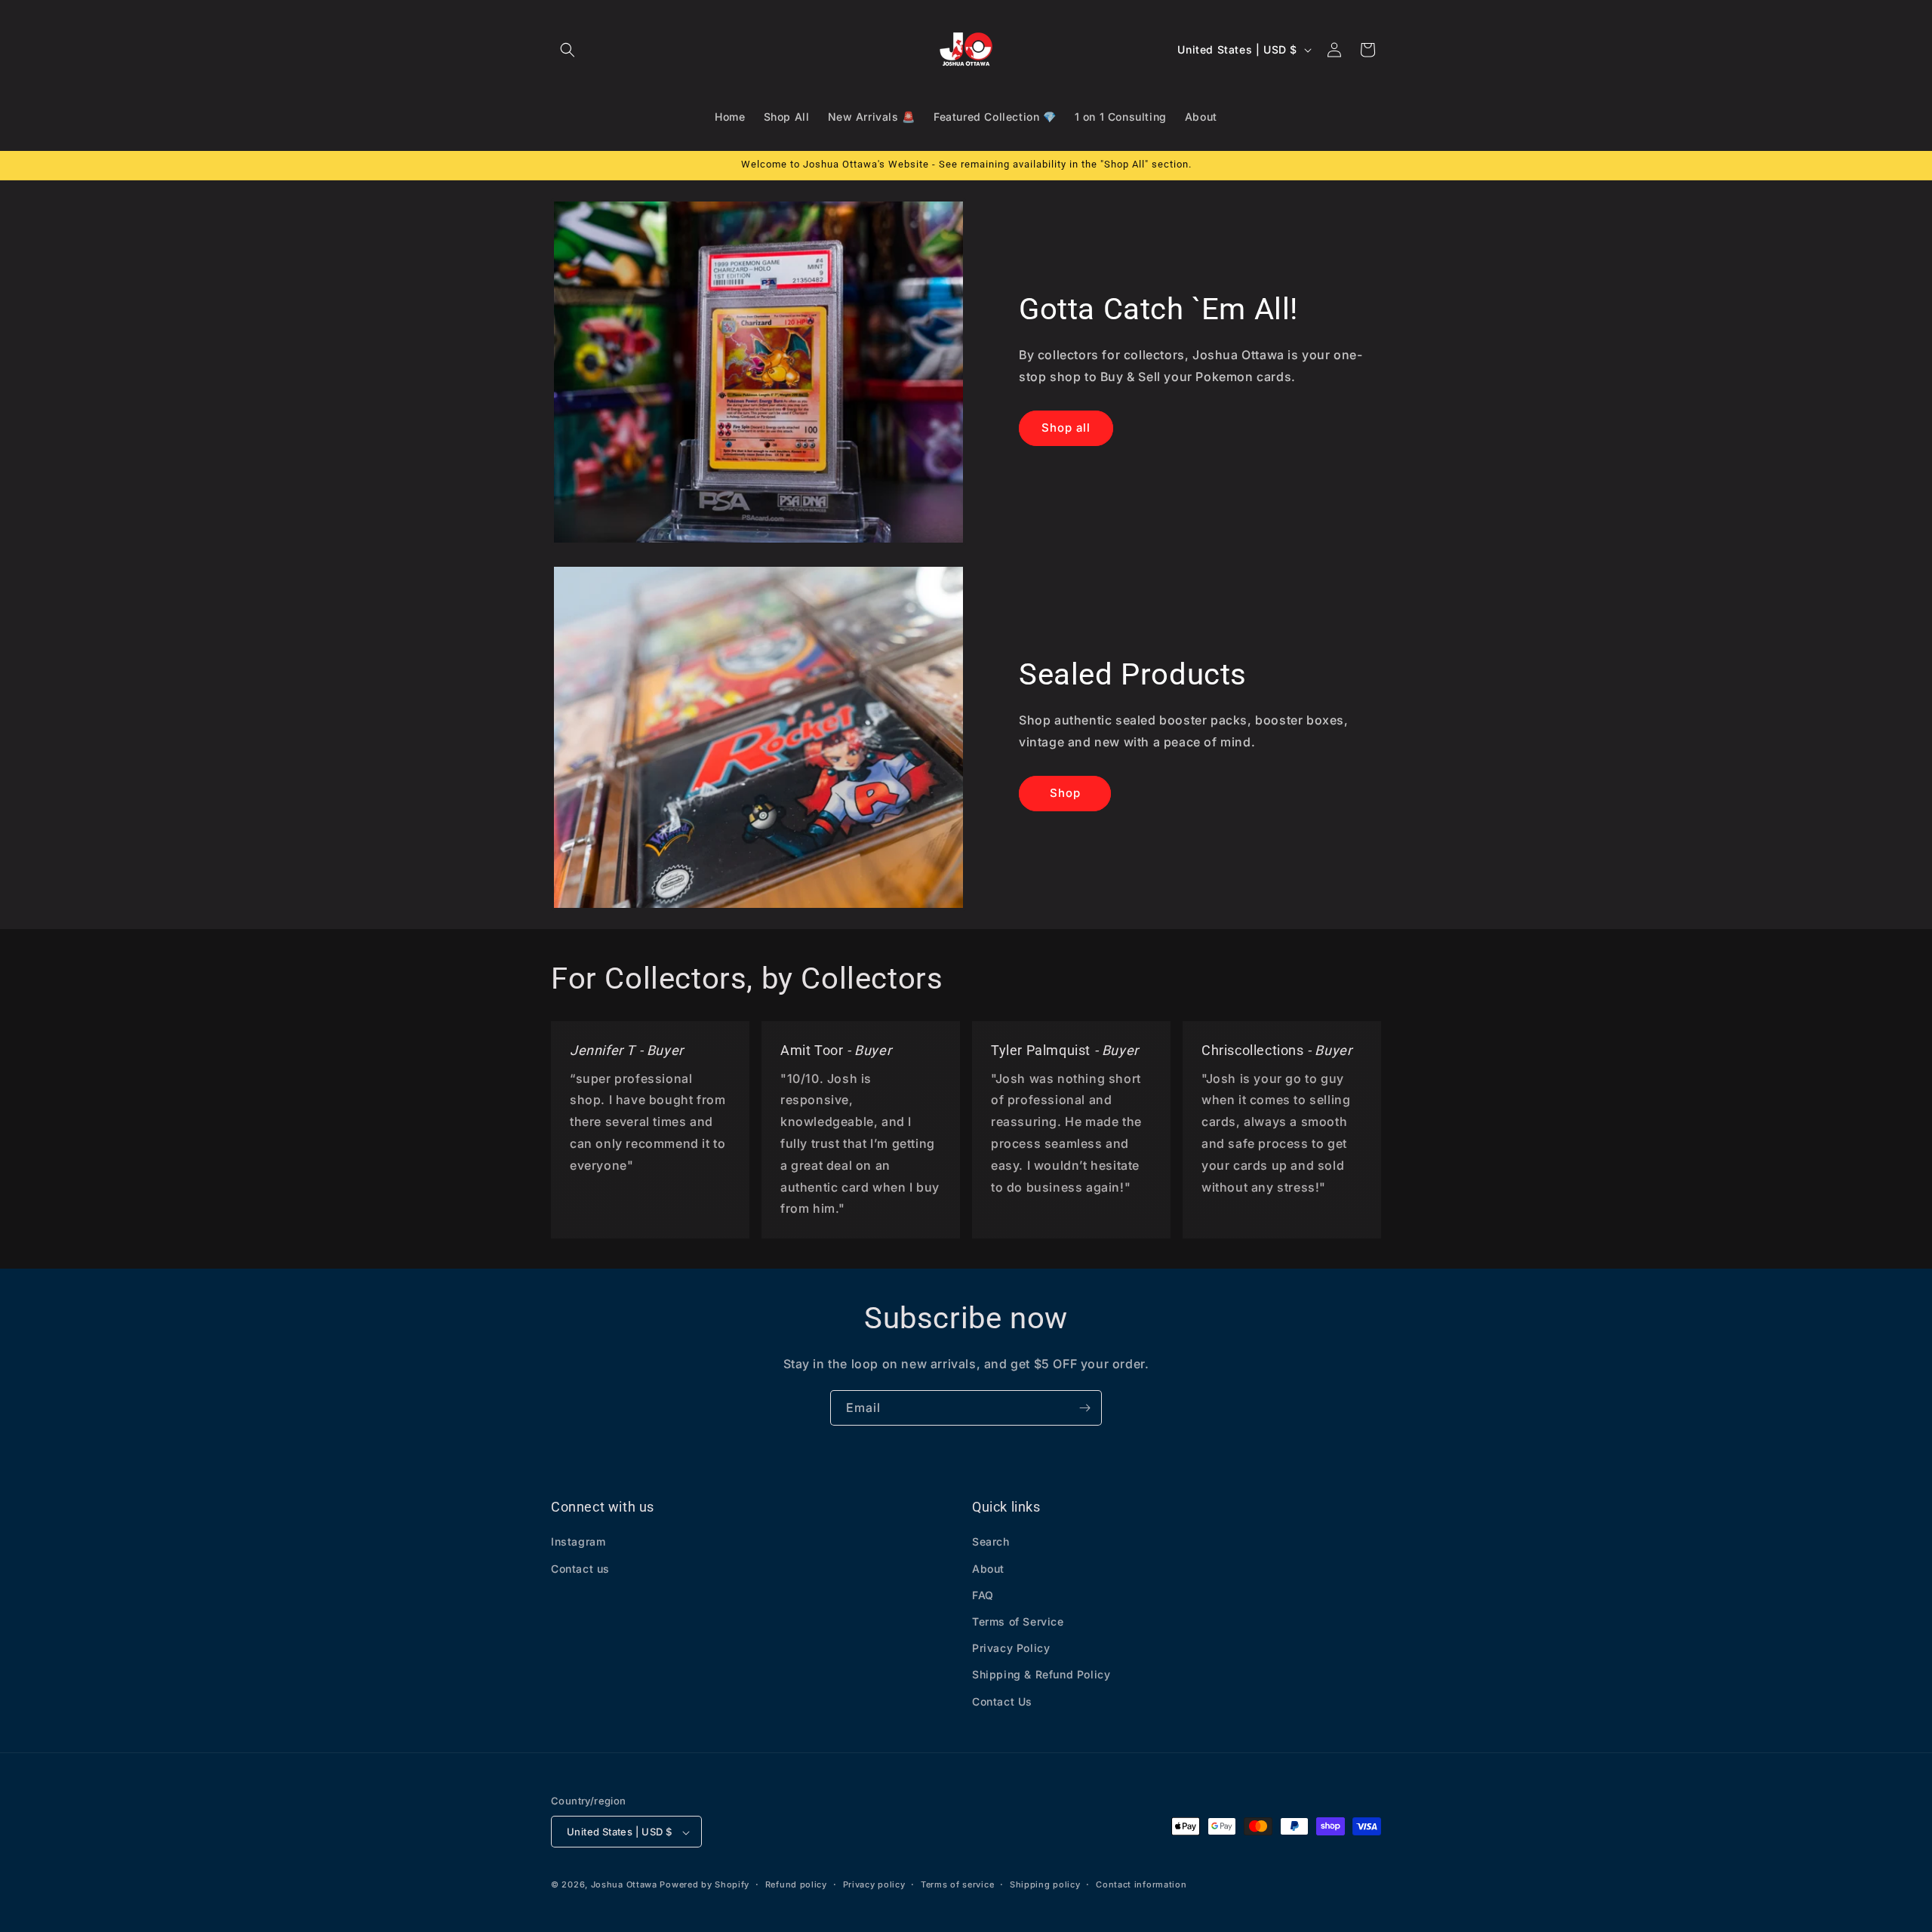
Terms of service (957, 1884)
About (988, 1569)
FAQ (983, 1595)
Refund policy (796, 1884)
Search (991, 1542)
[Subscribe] (1084, 1408)
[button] (568, 50)
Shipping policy (1045, 1884)
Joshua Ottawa (624, 1885)
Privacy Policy (1011, 1649)
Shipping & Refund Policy (1041, 1675)
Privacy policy (874, 1884)
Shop (1065, 793)
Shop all (1066, 428)
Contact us (580, 1569)
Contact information (1141, 1884)
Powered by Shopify (705, 1885)
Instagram (578, 1542)
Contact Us (1002, 1701)
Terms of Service (1018, 1621)
